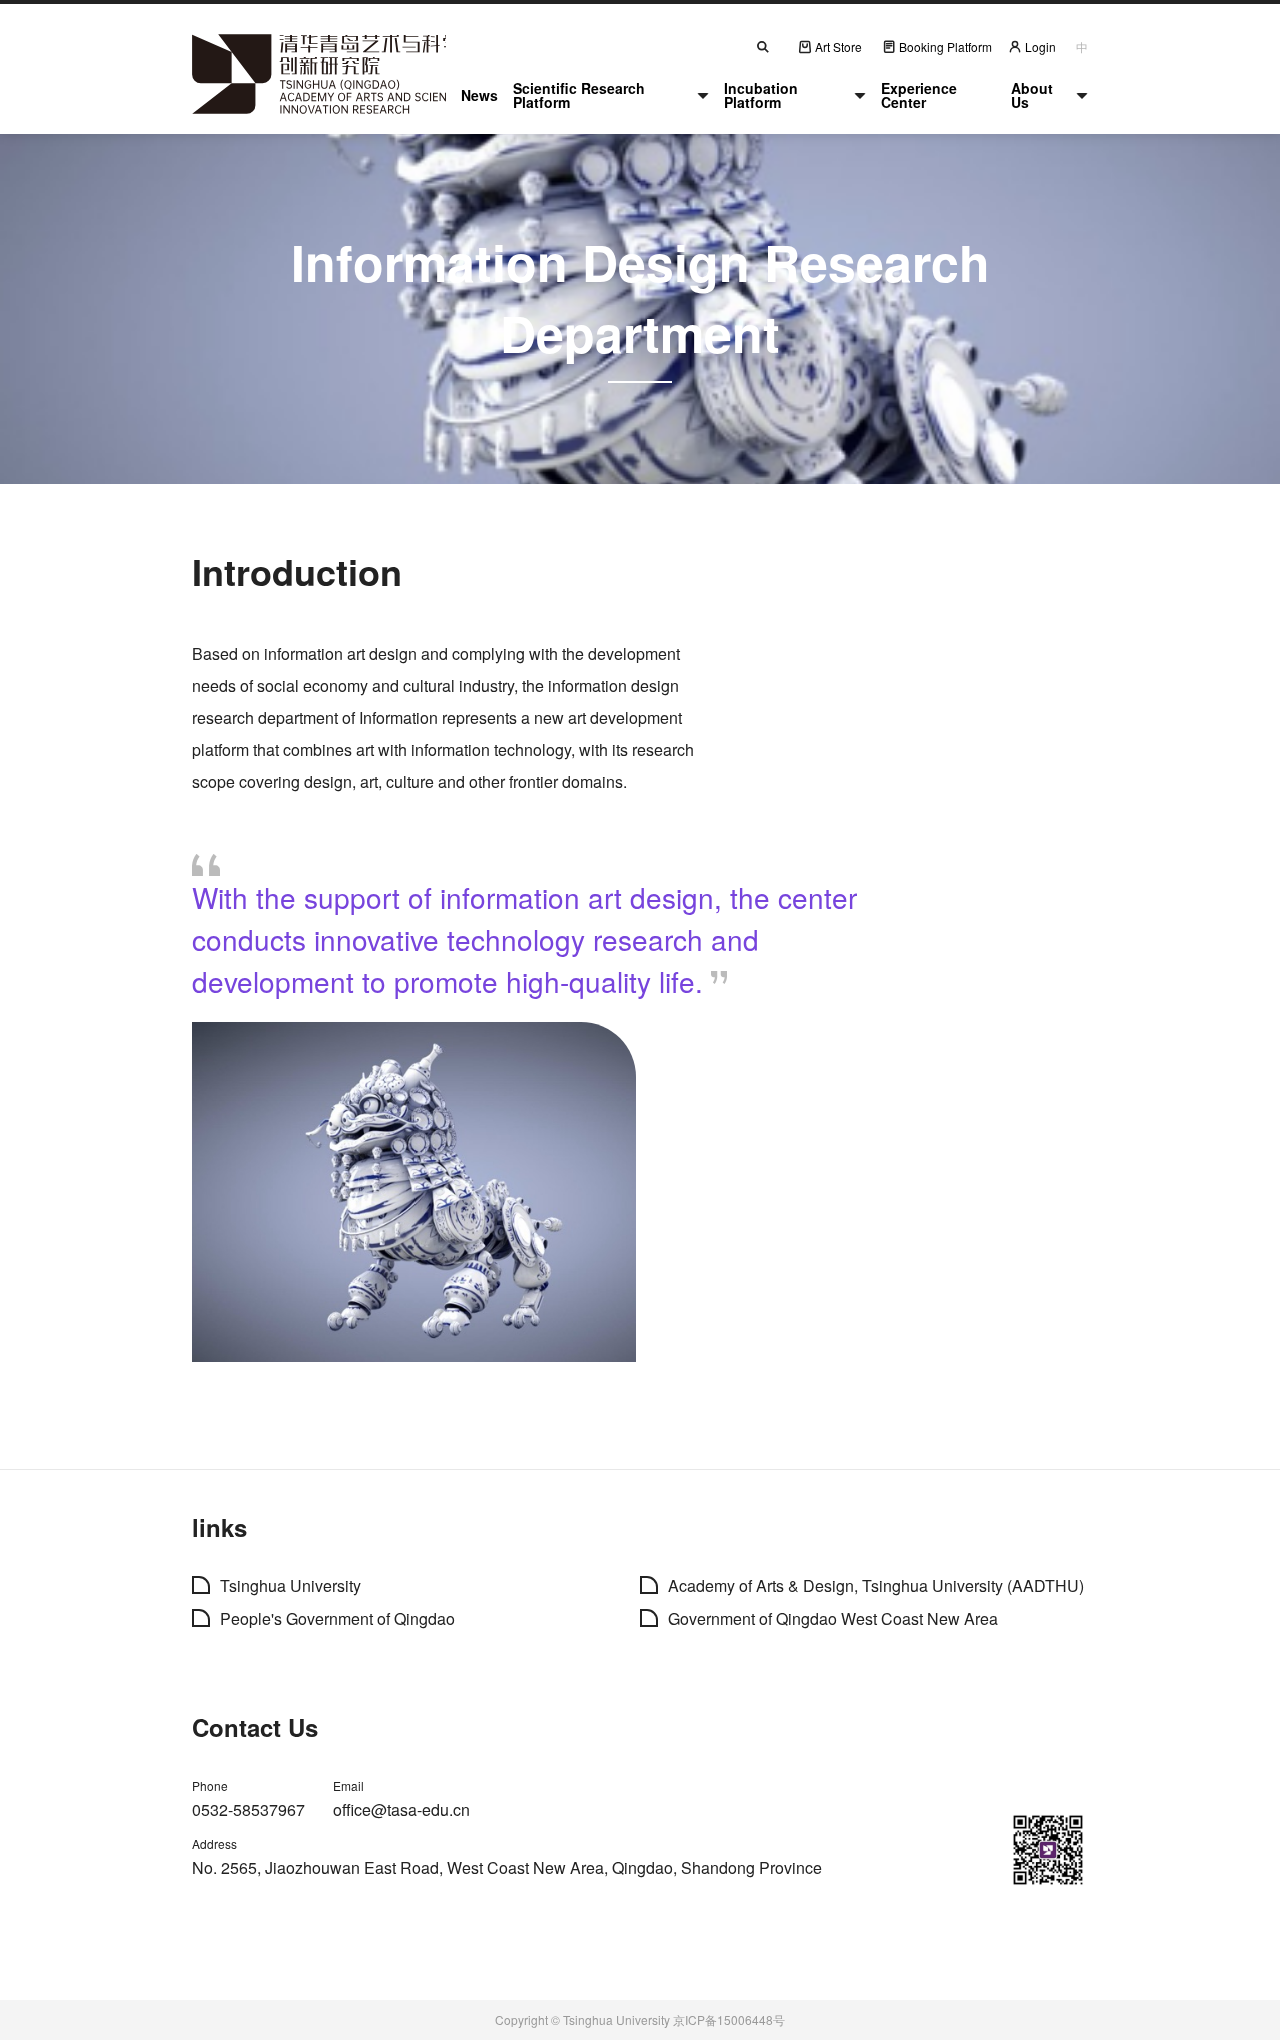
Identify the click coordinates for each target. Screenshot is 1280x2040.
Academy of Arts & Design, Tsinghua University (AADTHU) (876, 1585)
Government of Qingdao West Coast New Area (833, 1618)
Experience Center (919, 95)
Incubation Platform (761, 95)
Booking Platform (945, 46)
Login (1040, 46)
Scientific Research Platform (579, 95)
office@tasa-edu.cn (401, 1809)
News (479, 95)
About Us (1032, 95)
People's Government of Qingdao (337, 1618)
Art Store (838, 46)
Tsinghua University (290, 1585)
